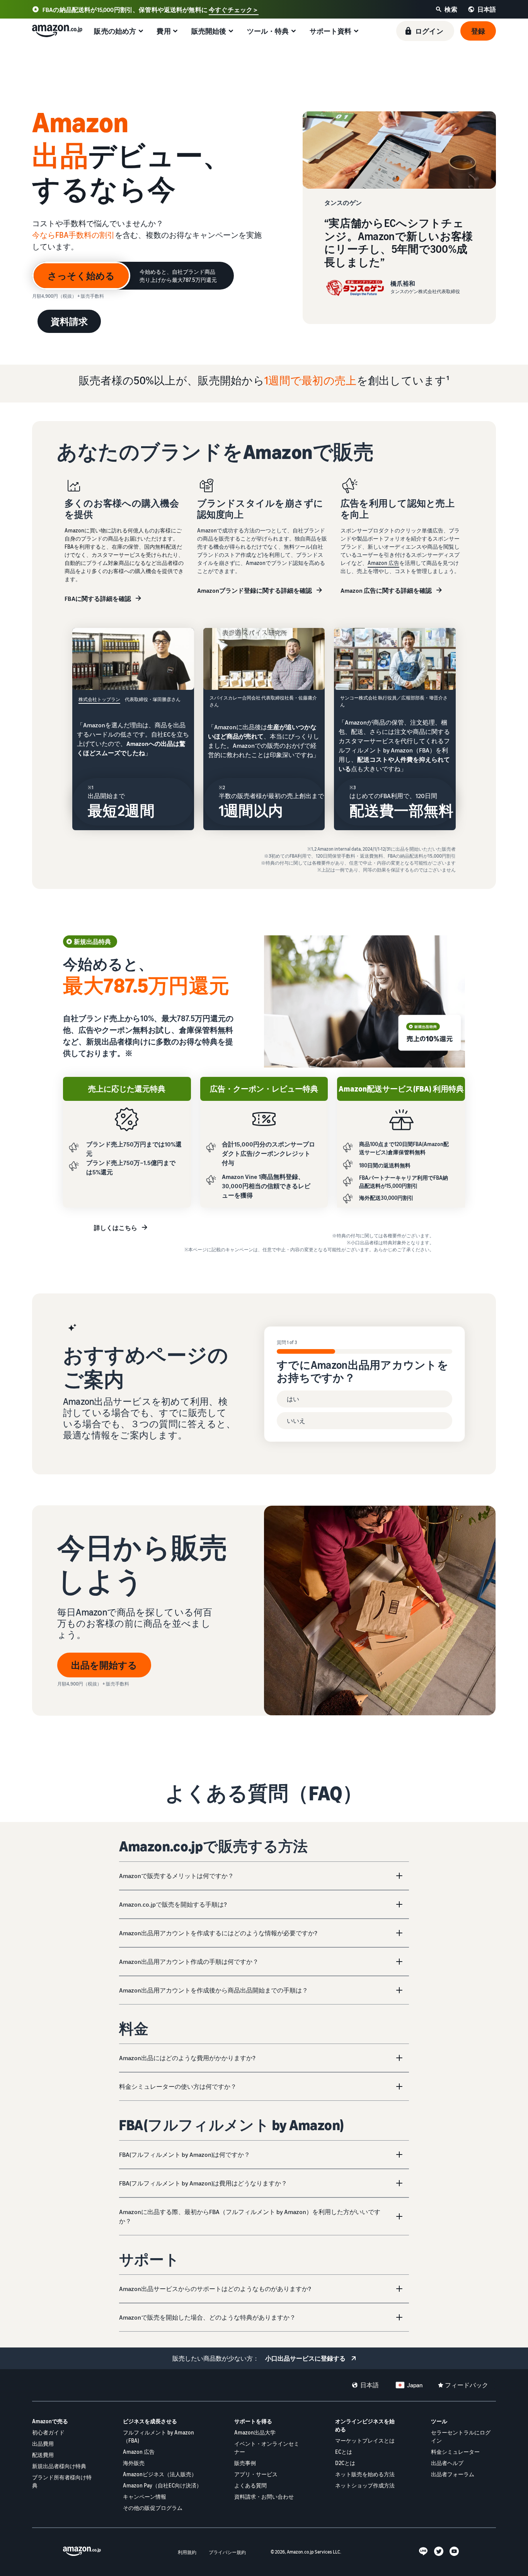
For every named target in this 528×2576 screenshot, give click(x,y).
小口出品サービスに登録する (305, 2358)
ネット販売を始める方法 (365, 2474)
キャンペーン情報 (145, 2497)
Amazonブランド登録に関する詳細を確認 (255, 590)
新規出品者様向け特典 (59, 2466)
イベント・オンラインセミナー (267, 2448)
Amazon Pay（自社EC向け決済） (162, 2485)
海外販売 (134, 2463)
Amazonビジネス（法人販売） (160, 2474)
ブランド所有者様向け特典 (62, 2481)
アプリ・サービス (256, 2474)
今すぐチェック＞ (234, 10)
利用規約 (187, 2552)
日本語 (370, 2385)
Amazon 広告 (383, 563)
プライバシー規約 (227, 2552)
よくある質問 (250, 2485)
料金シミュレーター (455, 2452)
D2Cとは (345, 2463)
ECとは (344, 2452)
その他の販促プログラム (153, 2508)
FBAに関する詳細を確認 (98, 599)
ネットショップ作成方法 (365, 2485)
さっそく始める (81, 276)
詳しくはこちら (116, 1228)
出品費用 (43, 2444)
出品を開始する (104, 1665)
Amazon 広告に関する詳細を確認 (386, 590)
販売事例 (245, 2463)
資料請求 (69, 321)
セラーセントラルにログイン (461, 2436)
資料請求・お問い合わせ (264, 2497)
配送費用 (43, 2455)
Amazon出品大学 (255, 2432)
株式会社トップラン (99, 699)
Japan (415, 2385)
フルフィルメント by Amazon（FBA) (158, 2436)
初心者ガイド (48, 2432)
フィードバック (467, 2385)
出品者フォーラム (453, 2474)
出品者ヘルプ (447, 2463)
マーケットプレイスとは (365, 2440)
